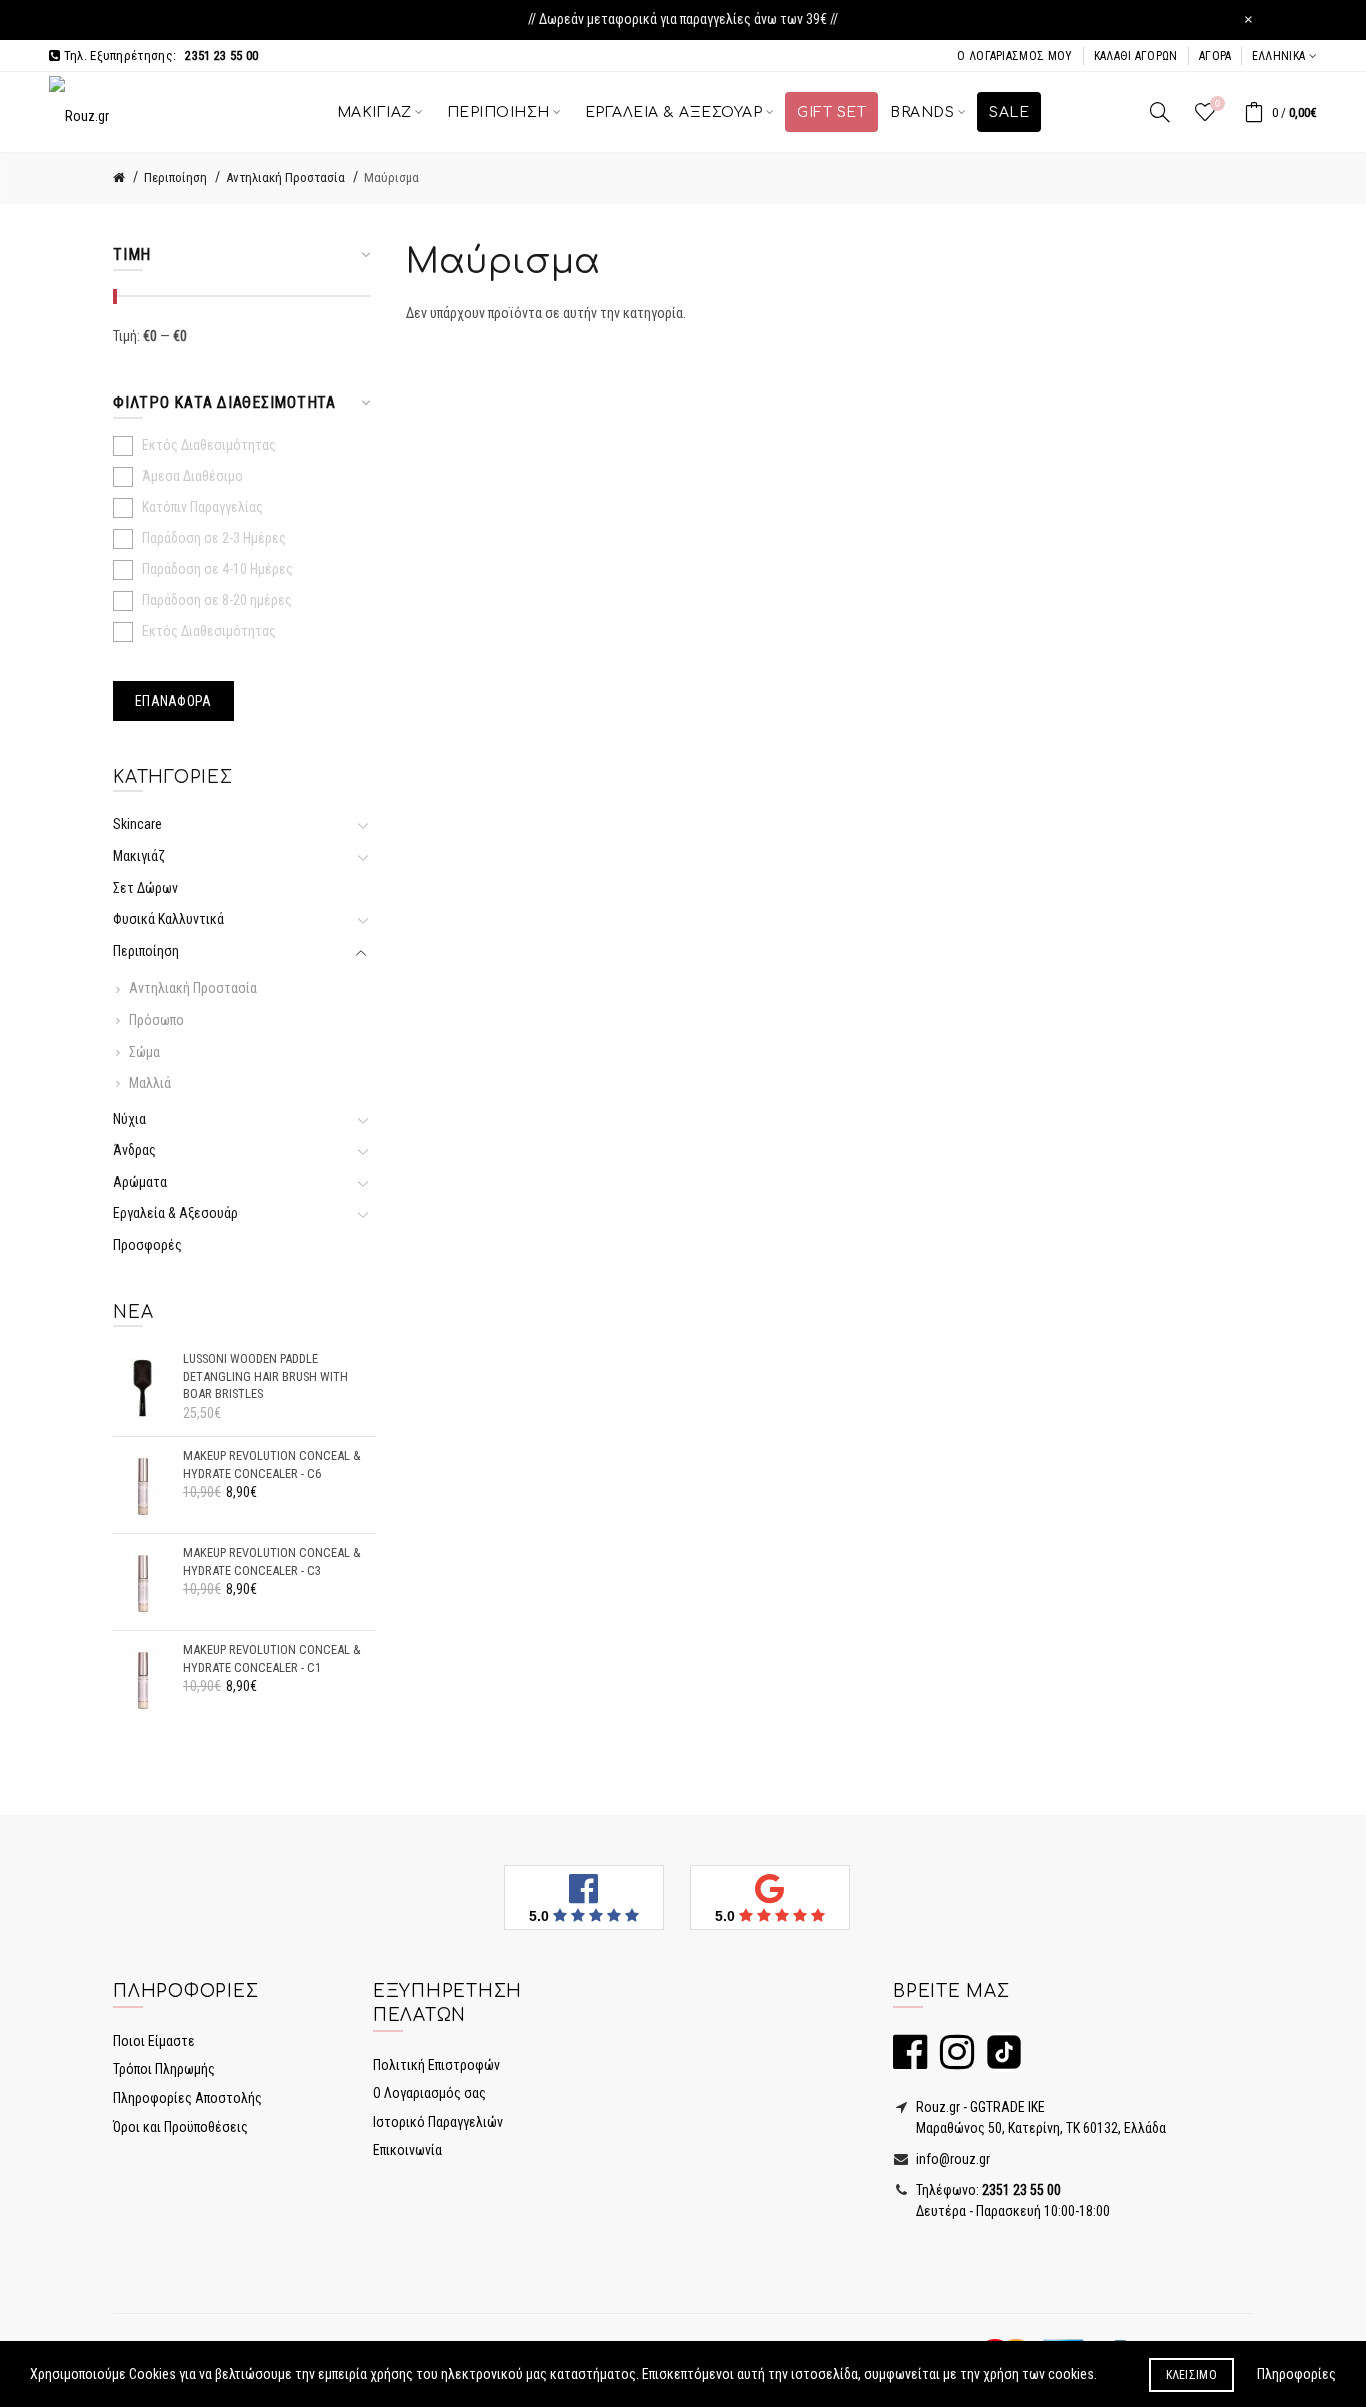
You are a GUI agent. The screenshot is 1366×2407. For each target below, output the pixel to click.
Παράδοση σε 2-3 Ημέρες (214, 538)
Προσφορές (147, 1245)
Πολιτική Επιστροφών (436, 2065)
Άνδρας (134, 1150)
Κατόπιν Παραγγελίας (202, 507)
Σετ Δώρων (145, 888)
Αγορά (1215, 56)
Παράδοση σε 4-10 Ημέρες (217, 569)
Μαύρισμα (391, 177)
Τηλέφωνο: (987, 2190)
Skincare (140, 824)
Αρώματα (140, 1182)
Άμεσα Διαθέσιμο (192, 476)
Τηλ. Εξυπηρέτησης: (159, 55)
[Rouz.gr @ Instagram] (952, 2061)
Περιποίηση (175, 177)
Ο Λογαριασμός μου (1014, 56)
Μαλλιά (150, 1083)
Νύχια (129, 1119)
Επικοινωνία (407, 2150)
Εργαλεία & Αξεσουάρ (175, 1213)
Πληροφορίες (1296, 2374)
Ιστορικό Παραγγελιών (438, 2122)
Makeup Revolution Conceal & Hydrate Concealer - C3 (272, 1561)
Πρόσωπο (156, 1020)
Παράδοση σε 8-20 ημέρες (217, 600)
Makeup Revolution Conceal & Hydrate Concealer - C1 (272, 1658)
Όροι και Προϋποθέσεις (180, 2127)
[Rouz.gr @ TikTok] (999, 2061)
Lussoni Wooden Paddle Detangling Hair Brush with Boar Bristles (265, 1376)
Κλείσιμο (1191, 2375)
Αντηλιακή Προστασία (285, 177)
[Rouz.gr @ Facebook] (910, 2061)
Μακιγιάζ (139, 856)
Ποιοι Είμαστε (154, 2041)
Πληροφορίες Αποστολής (187, 2098)
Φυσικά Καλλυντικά (168, 919)
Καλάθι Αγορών (1136, 56)
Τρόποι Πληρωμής (164, 2069)
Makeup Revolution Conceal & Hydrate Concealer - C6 (272, 1464)
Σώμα (144, 1052)
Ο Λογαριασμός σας (429, 2093)
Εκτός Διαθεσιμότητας (209, 445)
